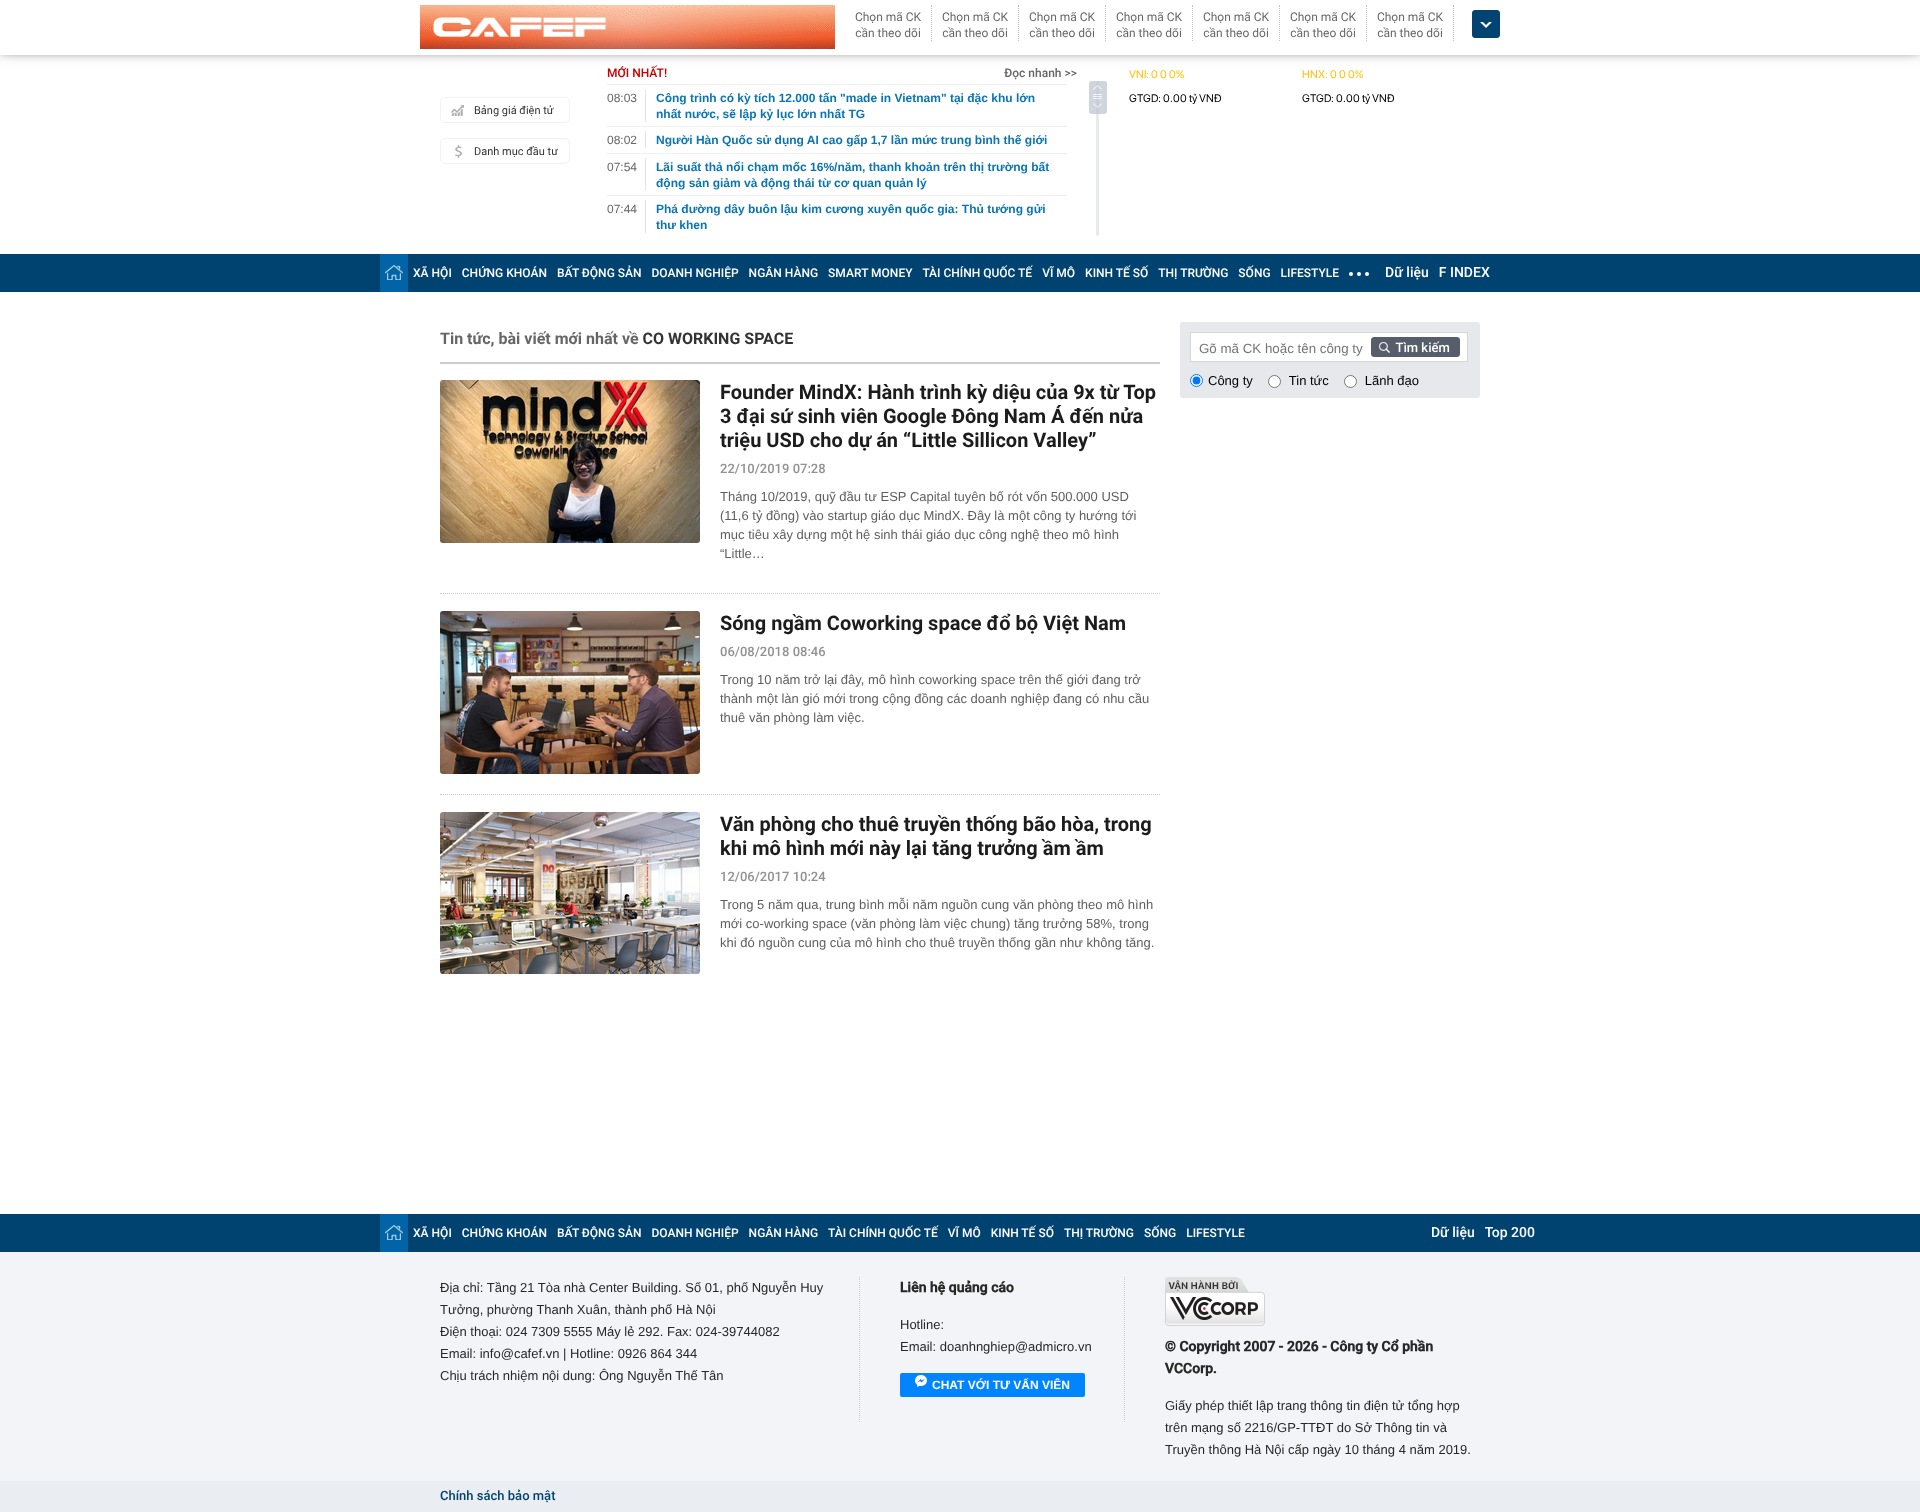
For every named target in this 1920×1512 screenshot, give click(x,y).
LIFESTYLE (1310, 273)
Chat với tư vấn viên (1001, 1385)
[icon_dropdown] (1486, 24)
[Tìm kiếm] (1416, 347)
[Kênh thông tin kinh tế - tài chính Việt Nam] (627, 27)
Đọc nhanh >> (1040, 73)
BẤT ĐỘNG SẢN (599, 273)
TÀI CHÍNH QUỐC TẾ (977, 273)
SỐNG (1254, 273)
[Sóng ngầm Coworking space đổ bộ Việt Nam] (570, 692)
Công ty (1230, 380)
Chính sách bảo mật (497, 1496)
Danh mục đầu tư (516, 151)
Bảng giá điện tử (514, 110)
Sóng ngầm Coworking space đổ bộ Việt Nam (923, 623)
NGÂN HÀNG (784, 273)
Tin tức (1309, 380)
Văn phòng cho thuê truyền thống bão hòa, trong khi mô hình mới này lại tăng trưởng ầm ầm (936, 836)
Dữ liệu (1407, 273)
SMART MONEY (870, 273)
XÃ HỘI (432, 273)
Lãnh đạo (1392, 380)
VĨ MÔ (1058, 273)
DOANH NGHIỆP (695, 273)
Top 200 (1510, 1233)
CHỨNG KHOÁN (504, 273)
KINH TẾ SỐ (1116, 273)
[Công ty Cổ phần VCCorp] (1322, 1301)
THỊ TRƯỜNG (1193, 273)
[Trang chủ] (394, 272)
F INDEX (1464, 273)
